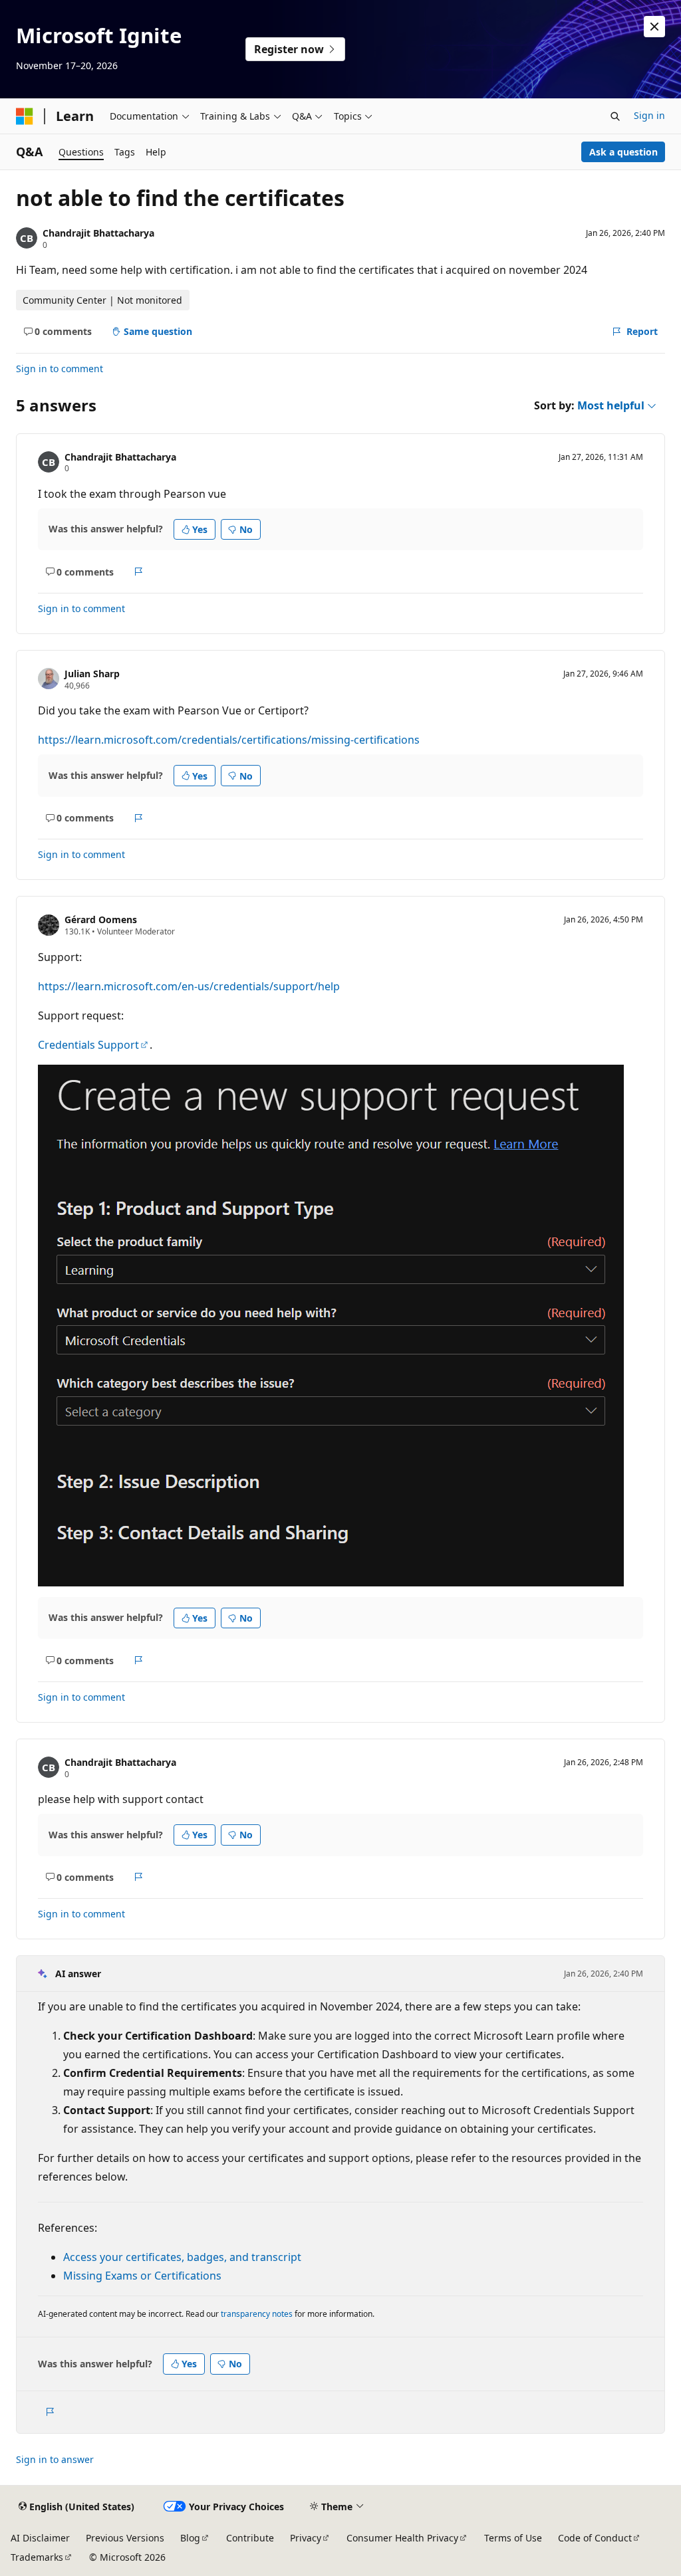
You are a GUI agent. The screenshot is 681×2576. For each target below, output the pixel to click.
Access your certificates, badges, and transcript (182, 2257)
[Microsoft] (25, 116)
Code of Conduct (595, 2538)
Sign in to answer (55, 2459)
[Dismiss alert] (654, 27)
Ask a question (623, 152)
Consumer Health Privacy (402, 2538)
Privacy (306, 2538)
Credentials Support (88, 1045)
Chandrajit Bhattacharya (98, 233)
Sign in (649, 115)
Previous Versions (125, 2538)
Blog (190, 2538)
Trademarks (37, 2557)
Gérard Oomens (101, 919)
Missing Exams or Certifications (142, 2276)
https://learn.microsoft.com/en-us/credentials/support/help (189, 986)
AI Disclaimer (40, 2538)
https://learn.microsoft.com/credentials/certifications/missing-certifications (229, 740)
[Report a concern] (139, 572)
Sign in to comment (60, 369)
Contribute (250, 2538)
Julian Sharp (92, 674)
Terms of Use (513, 2538)
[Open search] (615, 116)
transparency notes (257, 2314)
